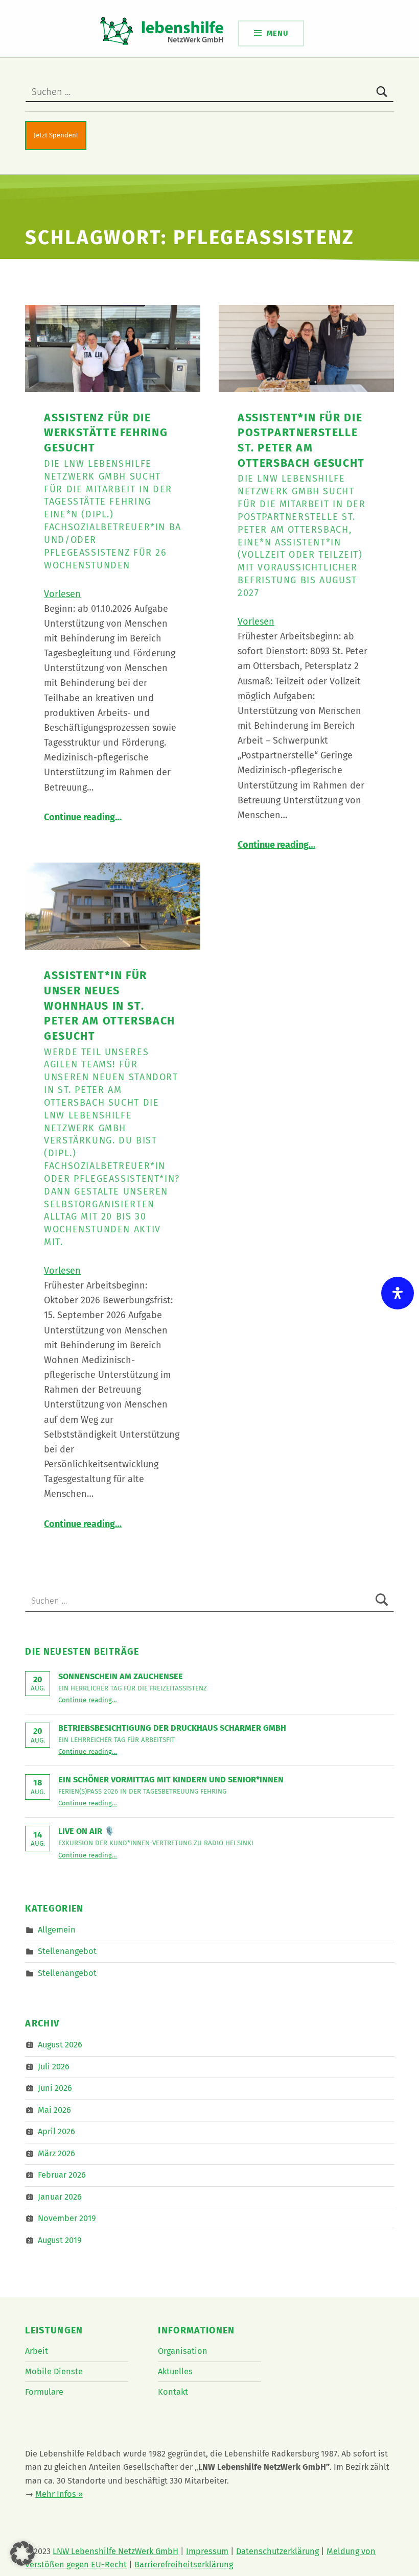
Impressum (207, 2551)
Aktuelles (175, 2371)
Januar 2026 (60, 2197)
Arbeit (37, 2351)
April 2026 (56, 2131)
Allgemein (57, 1929)
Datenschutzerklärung (277, 2551)
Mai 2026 (54, 2110)
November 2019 (67, 2218)
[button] (22, 2554)
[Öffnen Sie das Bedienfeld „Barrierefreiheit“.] (398, 1293)
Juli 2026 (54, 2067)
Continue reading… (83, 817)
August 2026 (60, 2045)
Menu (277, 33)
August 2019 (60, 2240)
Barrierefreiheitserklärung (184, 2565)
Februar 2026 (62, 2175)
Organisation (183, 2351)
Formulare (44, 2392)
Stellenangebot (67, 1951)
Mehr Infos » (59, 2494)
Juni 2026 (55, 2088)
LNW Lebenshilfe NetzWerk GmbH (115, 2551)
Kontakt (173, 2392)
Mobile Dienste (54, 2371)
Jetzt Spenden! (56, 135)
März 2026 (56, 2153)
